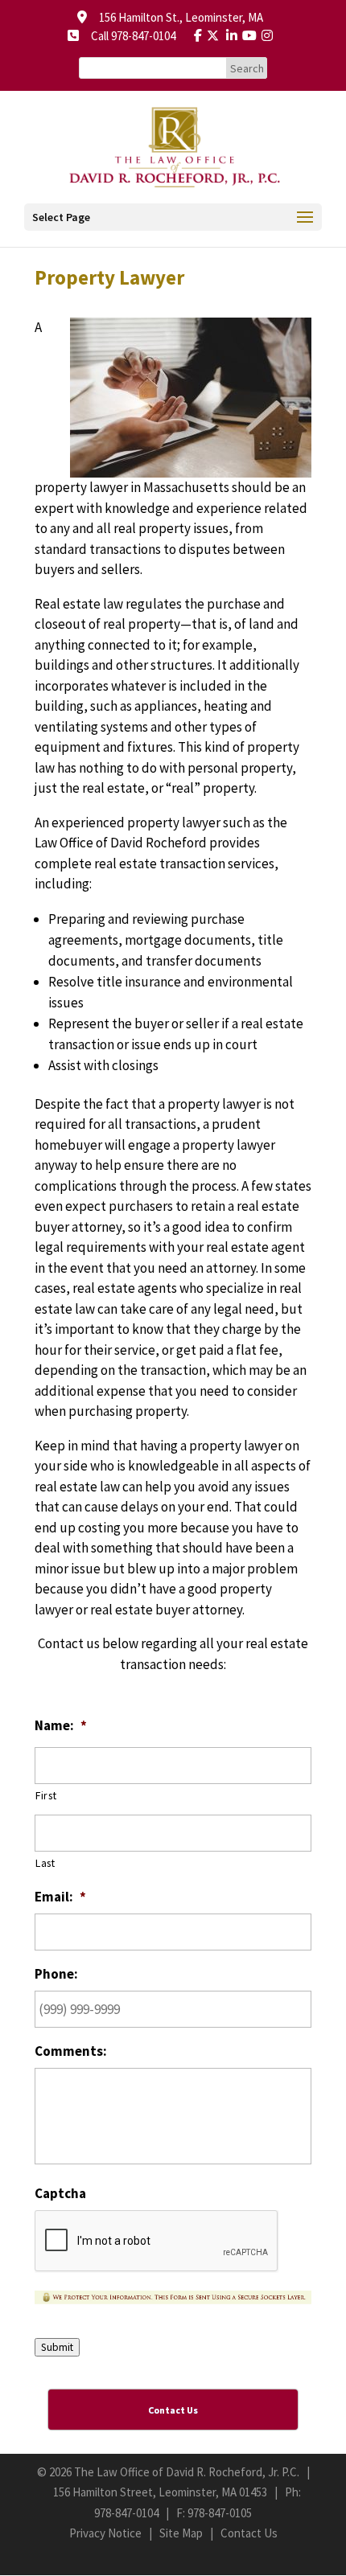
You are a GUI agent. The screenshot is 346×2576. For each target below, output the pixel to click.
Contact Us (249, 2533)
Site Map (181, 2533)
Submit (57, 2347)
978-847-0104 (126, 2513)
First (46, 1795)
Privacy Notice (105, 2533)
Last (45, 1863)
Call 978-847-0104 (128, 36)
